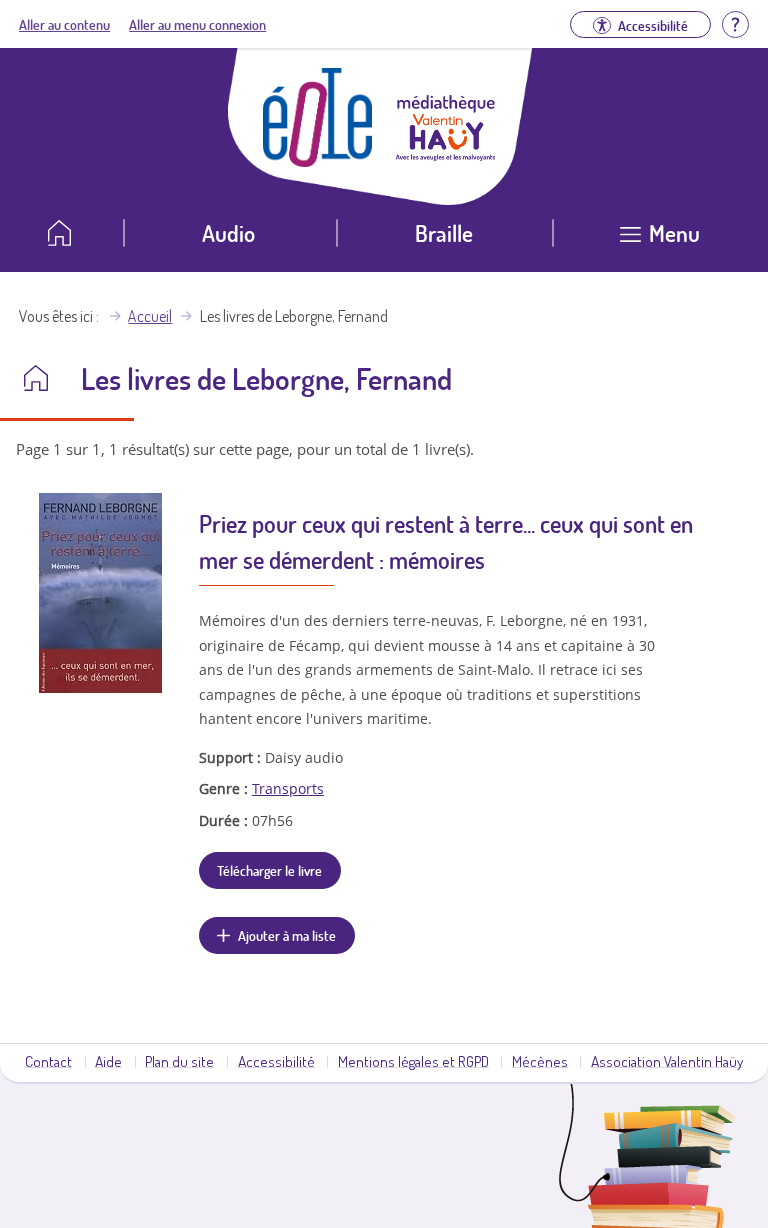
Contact (48, 1061)
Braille (444, 232)
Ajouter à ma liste (287, 935)
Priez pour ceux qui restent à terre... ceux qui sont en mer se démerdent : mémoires (446, 541)
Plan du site (179, 1061)
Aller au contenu (64, 24)
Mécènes (540, 1061)
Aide (108, 1061)
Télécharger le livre (269, 870)
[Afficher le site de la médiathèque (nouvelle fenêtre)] (446, 155)
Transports (288, 788)
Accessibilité (276, 1061)
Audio (228, 232)
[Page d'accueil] (318, 161)
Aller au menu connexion (197, 24)
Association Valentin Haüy (667, 1061)
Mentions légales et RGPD (413, 1061)
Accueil (150, 316)
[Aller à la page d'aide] (735, 22)
